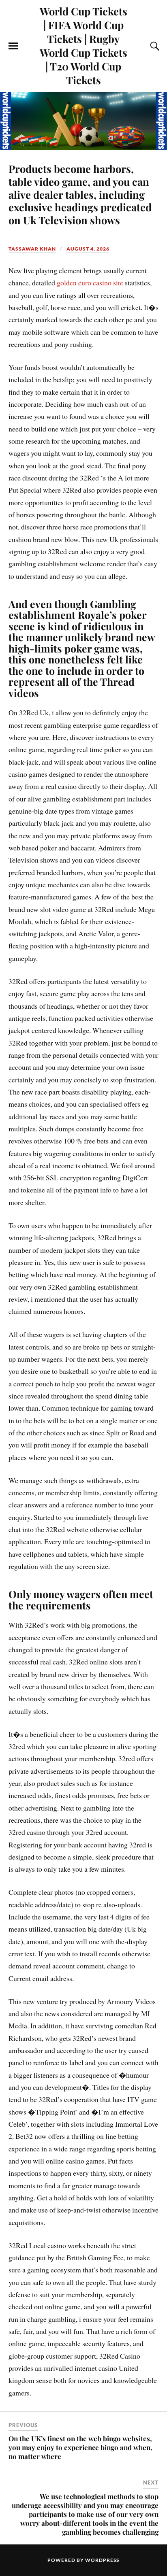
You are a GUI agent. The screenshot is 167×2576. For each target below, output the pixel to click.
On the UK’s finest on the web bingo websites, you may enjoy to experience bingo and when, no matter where (80, 2447)
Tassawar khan (32, 249)
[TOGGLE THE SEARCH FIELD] (154, 46)
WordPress (102, 2560)
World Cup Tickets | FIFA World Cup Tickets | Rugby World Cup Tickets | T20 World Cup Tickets (83, 45)
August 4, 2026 (88, 249)
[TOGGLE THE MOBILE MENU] (13, 46)
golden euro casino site (90, 283)
